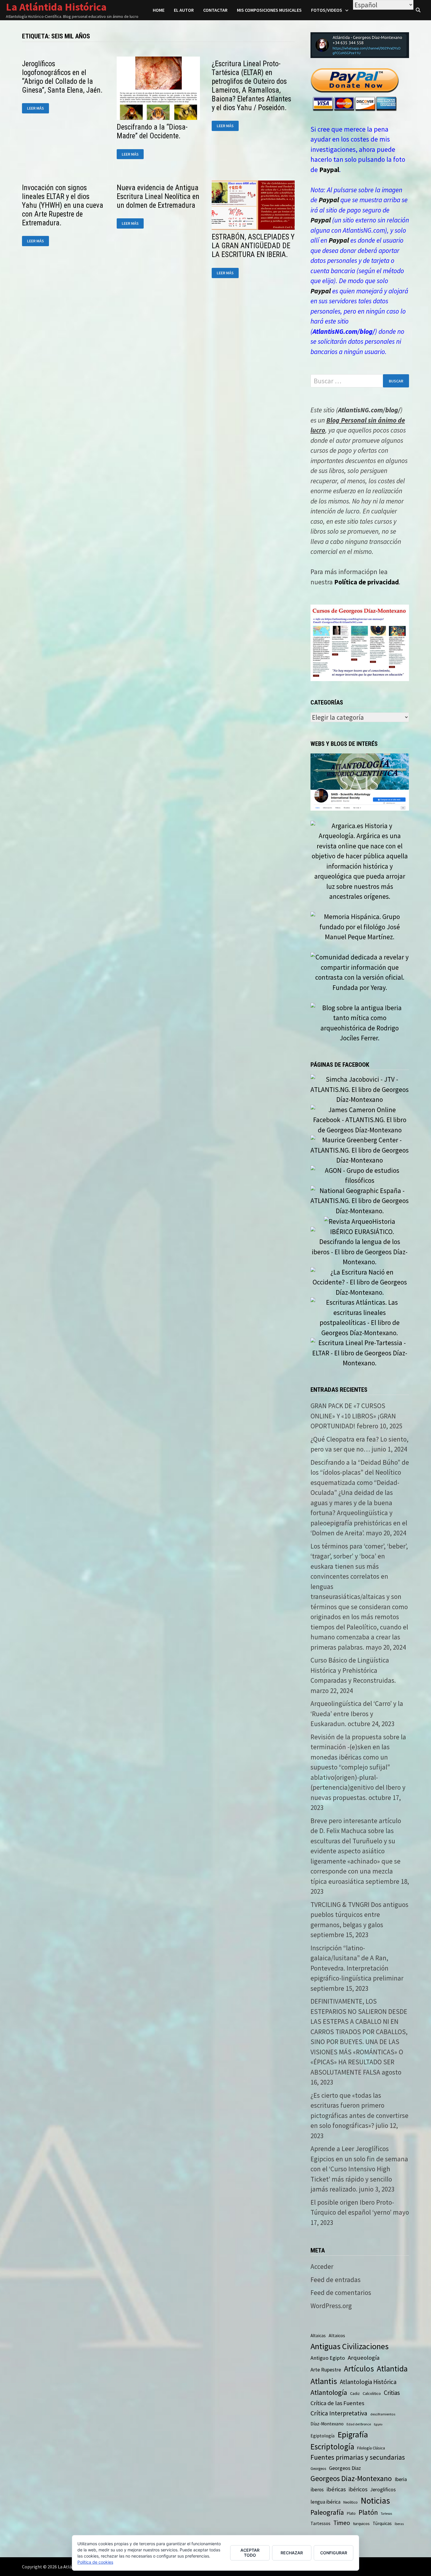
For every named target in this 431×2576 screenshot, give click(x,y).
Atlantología (329, 2392)
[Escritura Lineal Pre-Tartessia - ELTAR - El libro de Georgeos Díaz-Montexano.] (360, 1352)
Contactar (215, 10)
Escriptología (332, 2446)
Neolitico (351, 2502)
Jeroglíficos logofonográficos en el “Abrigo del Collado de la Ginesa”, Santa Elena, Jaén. (62, 77)
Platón (368, 2512)
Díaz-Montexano (327, 2424)
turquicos (361, 2523)
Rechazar (292, 2553)
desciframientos (383, 2414)
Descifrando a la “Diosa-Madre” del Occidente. (152, 131)
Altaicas (318, 2336)
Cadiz (355, 2393)
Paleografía (327, 2512)
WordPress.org (331, 2306)
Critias (392, 2393)
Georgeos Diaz (345, 2468)
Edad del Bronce (359, 2424)
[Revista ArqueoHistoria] (360, 1221)
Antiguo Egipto (328, 2358)
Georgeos (318, 2469)
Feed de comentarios (341, 2292)
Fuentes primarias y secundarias (358, 2457)
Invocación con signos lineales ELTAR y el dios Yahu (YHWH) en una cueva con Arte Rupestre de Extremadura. (63, 205)
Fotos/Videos (327, 10)
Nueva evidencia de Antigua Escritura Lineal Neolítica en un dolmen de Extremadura (158, 196)
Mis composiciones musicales (269, 10)
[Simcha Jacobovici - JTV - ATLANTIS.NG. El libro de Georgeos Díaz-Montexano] (360, 1089)
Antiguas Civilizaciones (349, 2346)
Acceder (322, 2266)
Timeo (342, 2523)
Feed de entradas (336, 2280)
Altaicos (337, 2335)
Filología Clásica (371, 2448)
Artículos (359, 2369)
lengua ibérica (325, 2502)
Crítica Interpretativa (339, 2413)
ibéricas (336, 2489)
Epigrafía (353, 2434)
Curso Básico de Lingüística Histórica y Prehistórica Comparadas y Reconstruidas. (353, 1670)
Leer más (38, 108)
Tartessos (320, 2523)
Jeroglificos (383, 2490)
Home (159, 10)
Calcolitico (372, 2393)
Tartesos (386, 2514)
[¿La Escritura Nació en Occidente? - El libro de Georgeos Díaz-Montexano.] (360, 1281)
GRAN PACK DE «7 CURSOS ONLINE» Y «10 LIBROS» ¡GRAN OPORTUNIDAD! (353, 1416)
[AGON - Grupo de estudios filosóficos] (360, 1175)
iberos (317, 2490)
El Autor (184, 10)
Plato (351, 2513)
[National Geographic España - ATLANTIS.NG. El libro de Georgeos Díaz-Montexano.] (360, 1200)
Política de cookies (95, 2562)
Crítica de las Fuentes (337, 2403)
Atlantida (392, 2369)
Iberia (401, 2479)
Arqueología (364, 2358)
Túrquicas (382, 2523)
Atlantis (324, 2381)
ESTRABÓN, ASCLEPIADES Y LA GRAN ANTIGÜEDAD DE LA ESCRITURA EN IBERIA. (253, 246)
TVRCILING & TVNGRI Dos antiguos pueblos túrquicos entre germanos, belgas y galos (359, 1915)
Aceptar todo (250, 2553)
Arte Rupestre (326, 2370)
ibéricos (358, 2489)
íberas (399, 2524)
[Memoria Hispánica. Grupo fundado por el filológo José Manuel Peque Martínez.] (360, 926)
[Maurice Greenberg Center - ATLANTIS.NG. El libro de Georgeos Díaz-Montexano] (360, 1149)
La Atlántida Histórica (56, 7)
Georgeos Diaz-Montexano (351, 2478)
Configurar (334, 2553)
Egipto (378, 2424)
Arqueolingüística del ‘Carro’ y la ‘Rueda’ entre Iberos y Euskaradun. (357, 1714)
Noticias (375, 2501)
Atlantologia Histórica (368, 2382)
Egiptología (323, 2436)
